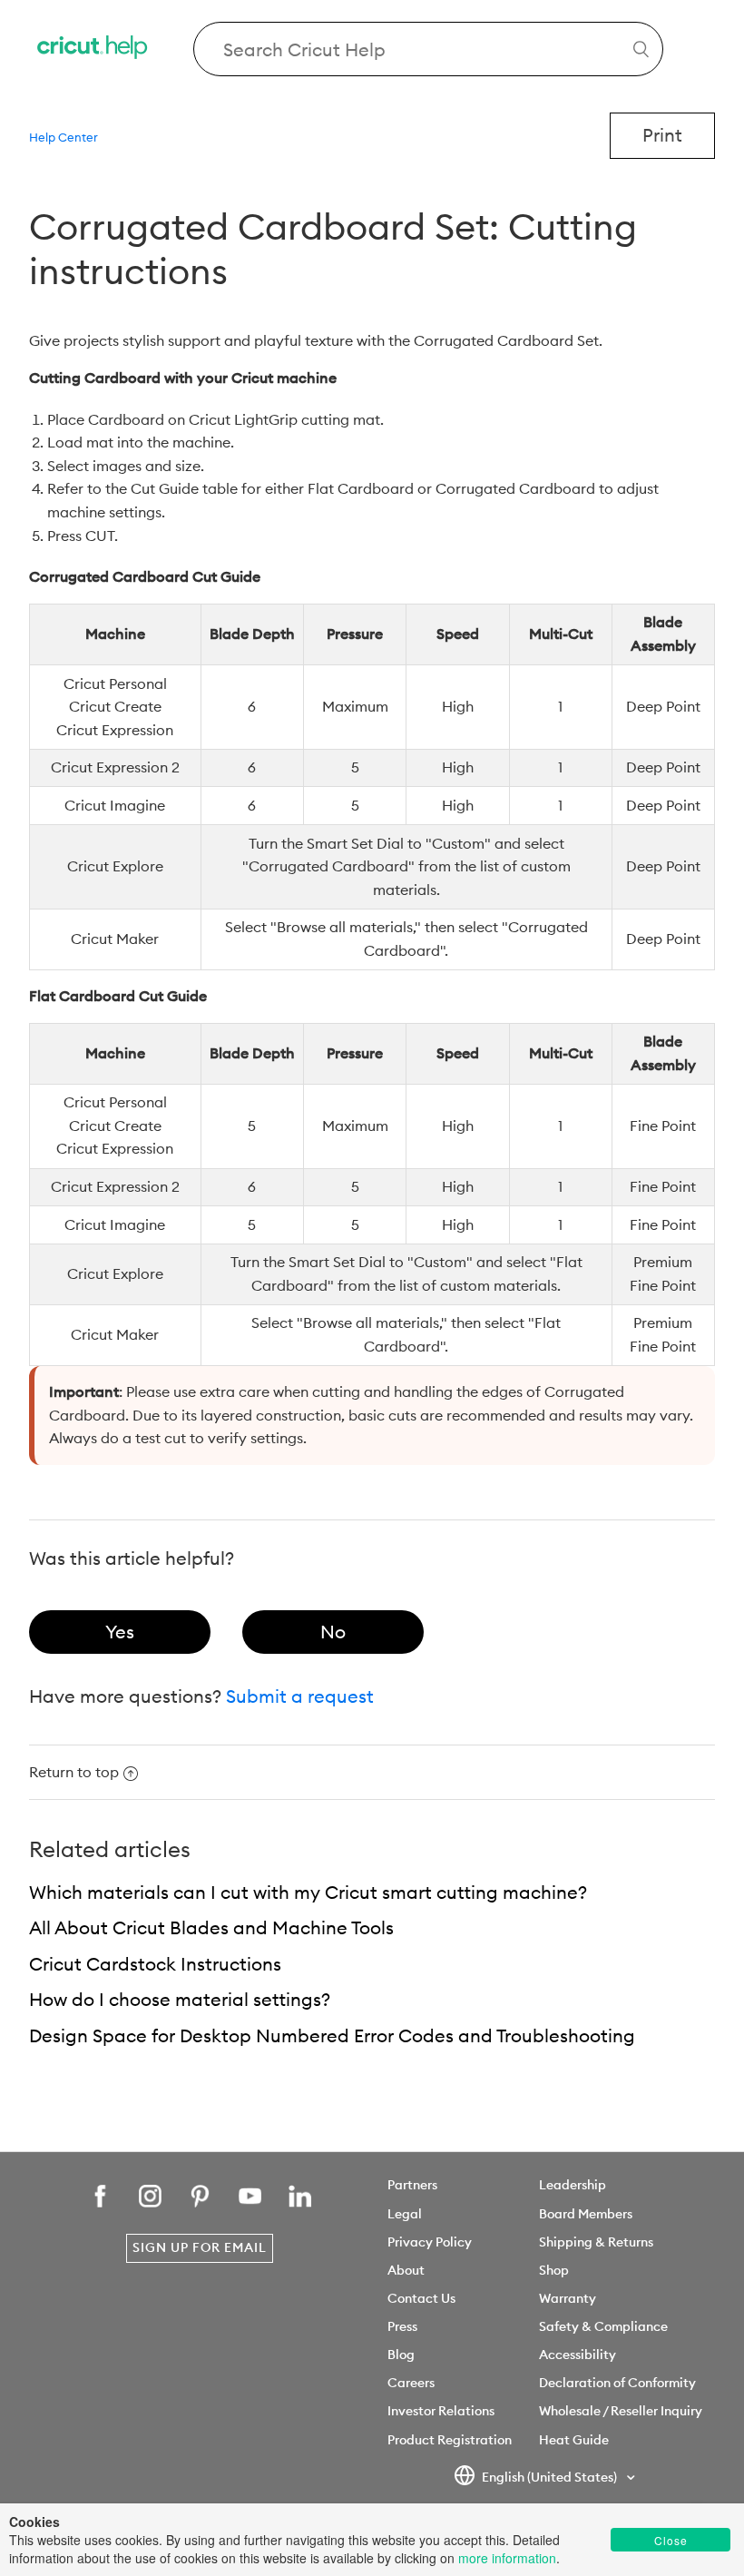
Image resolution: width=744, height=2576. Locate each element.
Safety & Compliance (603, 2326)
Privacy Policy (430, 2242)
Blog (401, 2355)
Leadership (573, 2185)
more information (507, 2558)
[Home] (93, 49)
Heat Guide (574, 2440)
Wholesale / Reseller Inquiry (621, 2411)
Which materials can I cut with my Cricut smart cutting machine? (308, 1892)
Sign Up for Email (200, 2247)
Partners (412, 2185)
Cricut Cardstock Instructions (155, 1964)
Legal (405, 2214)
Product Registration (450, 2440)
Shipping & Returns (596, 2242)
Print (662, 135)
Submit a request (300, 1696)
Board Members (586, 2214)
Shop (554, 2270)
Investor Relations (441, 2411)
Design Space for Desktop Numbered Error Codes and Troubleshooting (332, 2035)
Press (402, 2326)
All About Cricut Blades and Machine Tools (211, 1927)
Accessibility (578, 2355)
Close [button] (671, 2540)
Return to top (74, 1772)
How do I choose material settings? (180, 1999)
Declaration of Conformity (617, 2383)
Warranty (568, 2298)
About (406, 2270)
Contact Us (421, 2298)
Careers (411, 2383)
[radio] (120, 1632)
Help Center (64, 137)
